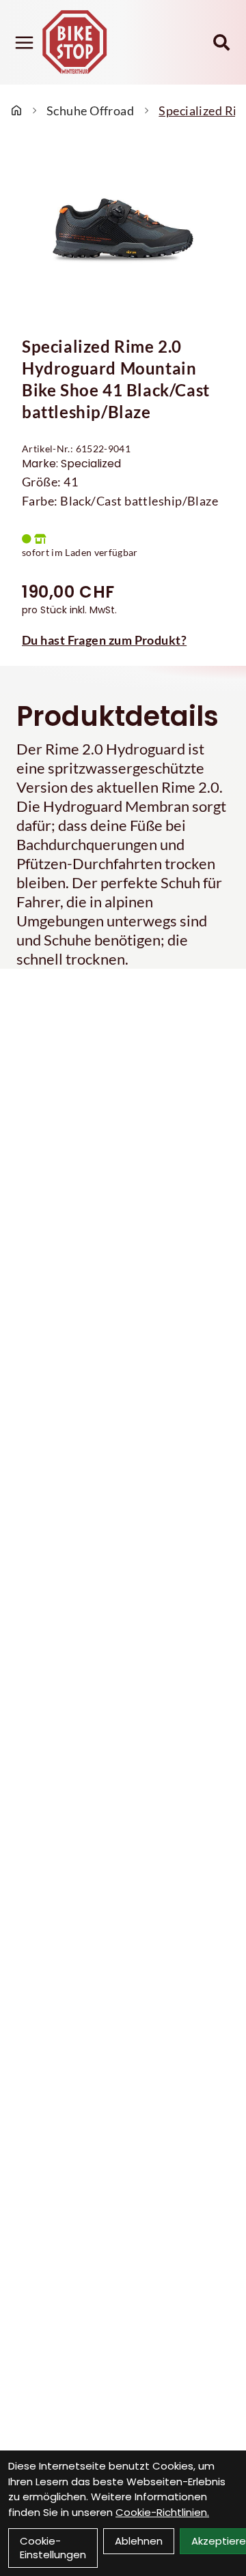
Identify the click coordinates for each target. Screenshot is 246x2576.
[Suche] (221, 42)
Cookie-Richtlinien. (162, 2512)
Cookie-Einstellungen (53, 2548)
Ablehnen (139, 2541)
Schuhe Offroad (90, 111)
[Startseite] (16, 111)
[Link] (24, 43)
